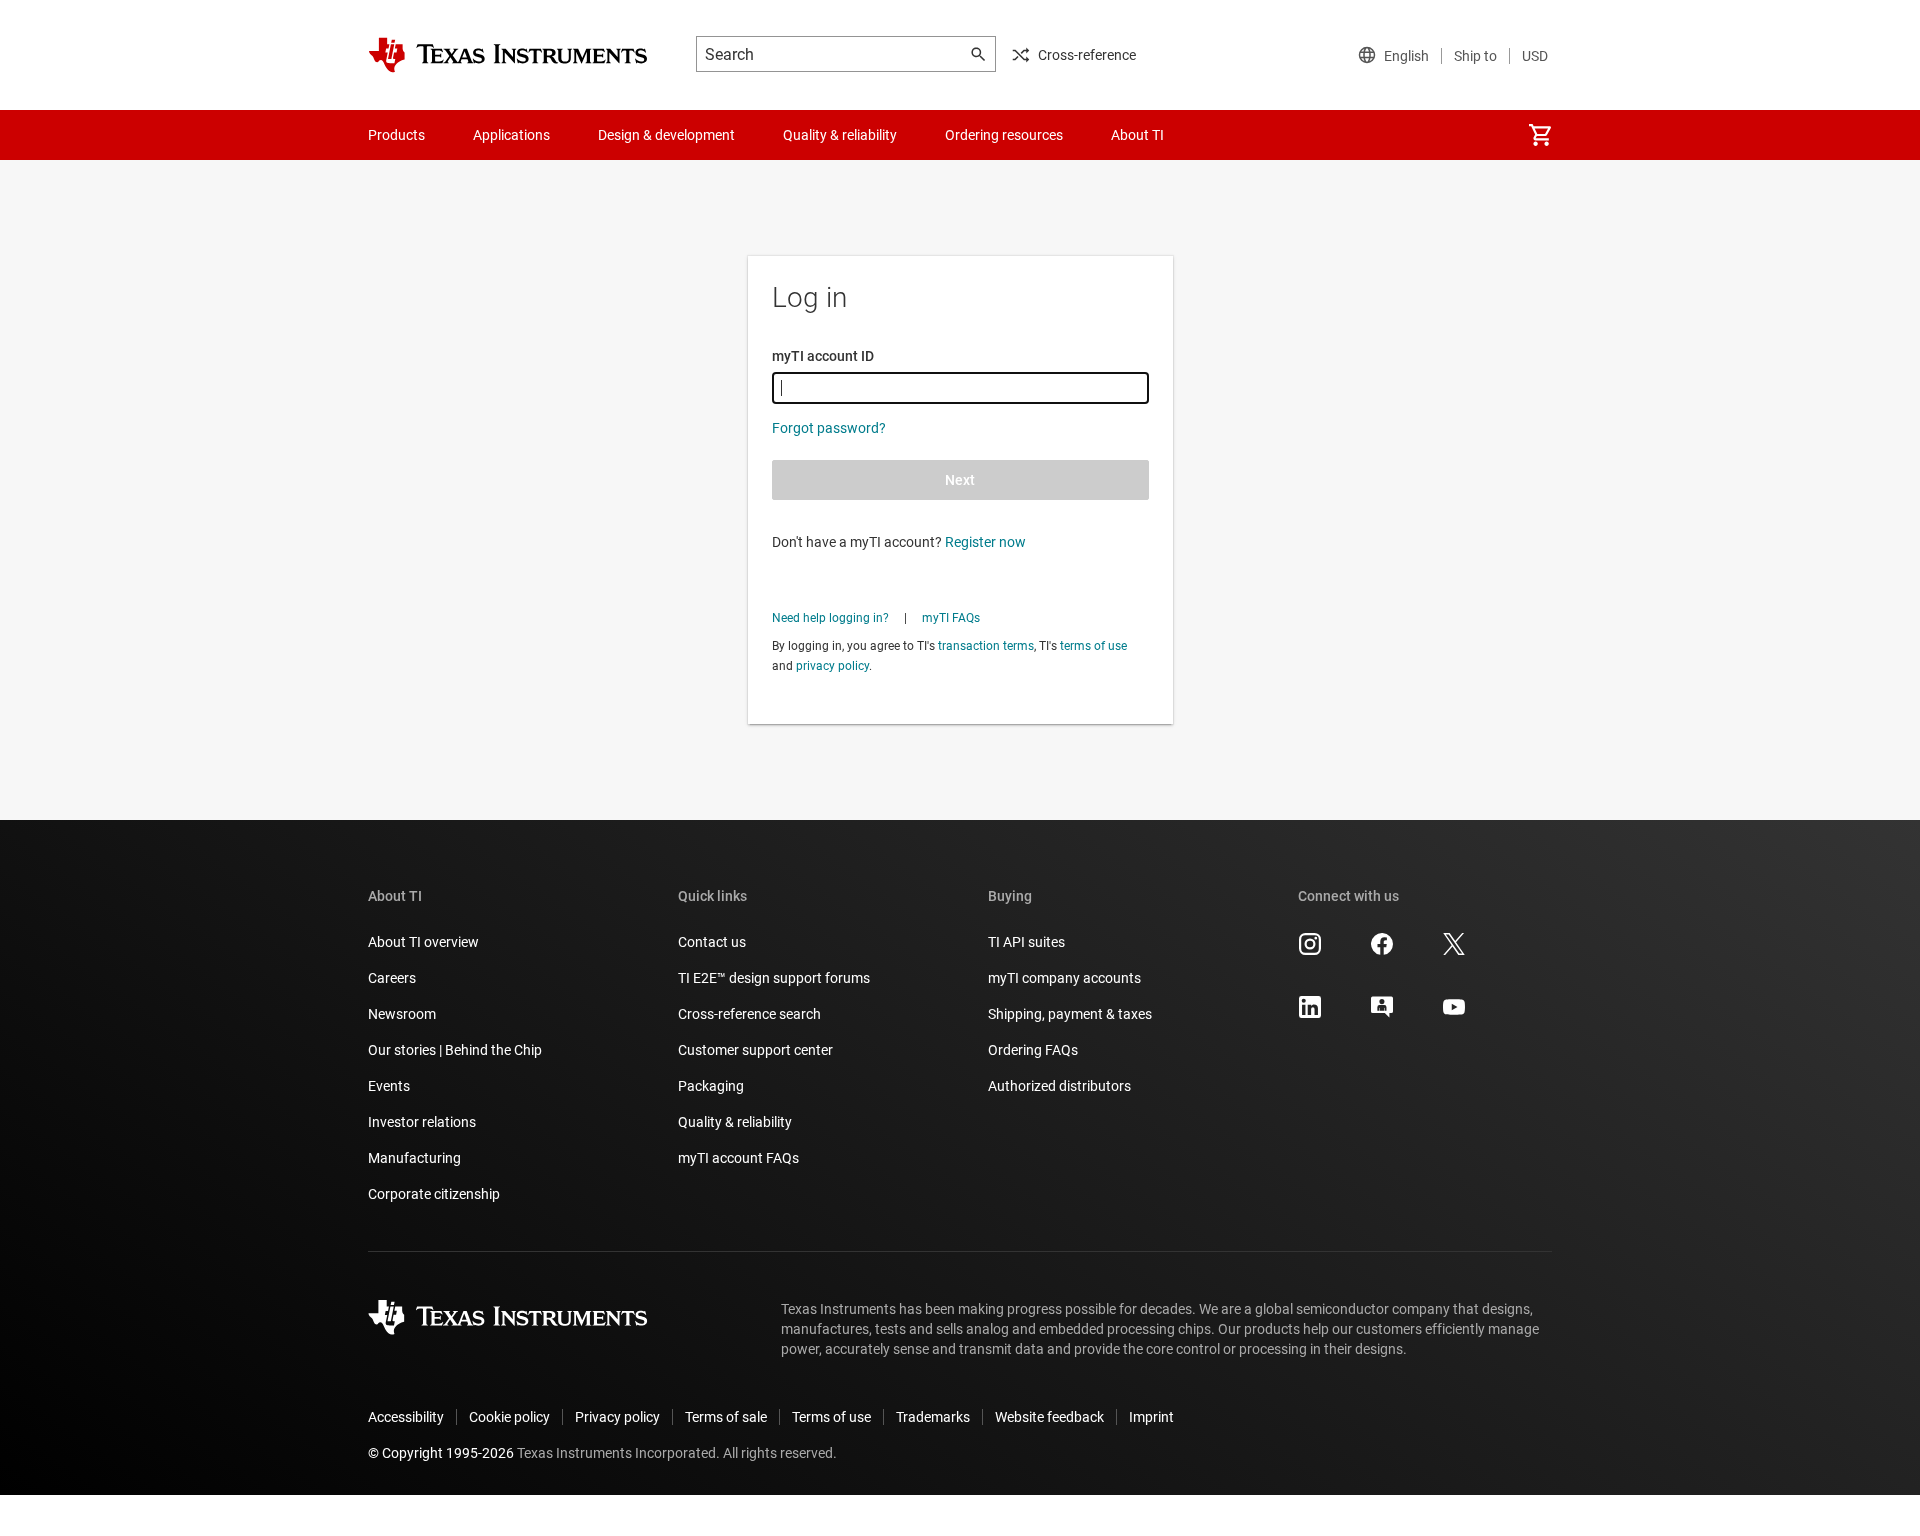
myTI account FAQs (738, 1158)
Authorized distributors (1059, 1086)
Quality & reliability (735, 1122)
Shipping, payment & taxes (1070, 1014)
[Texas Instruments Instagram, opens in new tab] (1310, 951)
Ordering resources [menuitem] (1004, 135)
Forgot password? (829, 428)
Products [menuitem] (396, 135)
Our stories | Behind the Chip (455, 1050)
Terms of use (831, 1417)
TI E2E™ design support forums (774, 978)
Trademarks (933, 1417)
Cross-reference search (749, 1014)
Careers (392, 978)
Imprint (1151, 1417)
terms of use (1093, 646)
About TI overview (423, 942)
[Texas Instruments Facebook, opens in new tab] (1382, 951)
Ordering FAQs (1033, 1050)
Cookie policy (509, 1417)
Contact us (712, 942)
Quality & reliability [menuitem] (840, 135)
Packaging (711, 1086)
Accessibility (406, 1417)
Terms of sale (726, 1417)
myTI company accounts (1064, 978)
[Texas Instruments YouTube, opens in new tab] (1454, 1014)
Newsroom (402, 1014)
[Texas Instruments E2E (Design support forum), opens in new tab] (1382, 1014)
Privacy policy (617, 1417)
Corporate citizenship (434, 1194)
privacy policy (832, 666)
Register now (985, 542)
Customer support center (755, 1050)
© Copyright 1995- (441, 1453)
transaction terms (986, 646)
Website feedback (1049, 1417)
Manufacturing (414, 1158)
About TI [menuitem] (1137, 135)
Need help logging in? (830, 618)
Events (389, 1086)
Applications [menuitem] (511, 135)
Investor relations (422, 1122)
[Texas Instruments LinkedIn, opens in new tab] (1310, 1014)
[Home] (508, 55)
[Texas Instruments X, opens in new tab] (1454, 951)
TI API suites (1026, 942)
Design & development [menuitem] (666, 135)
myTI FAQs (951, 618)
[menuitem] (1540, 135)
